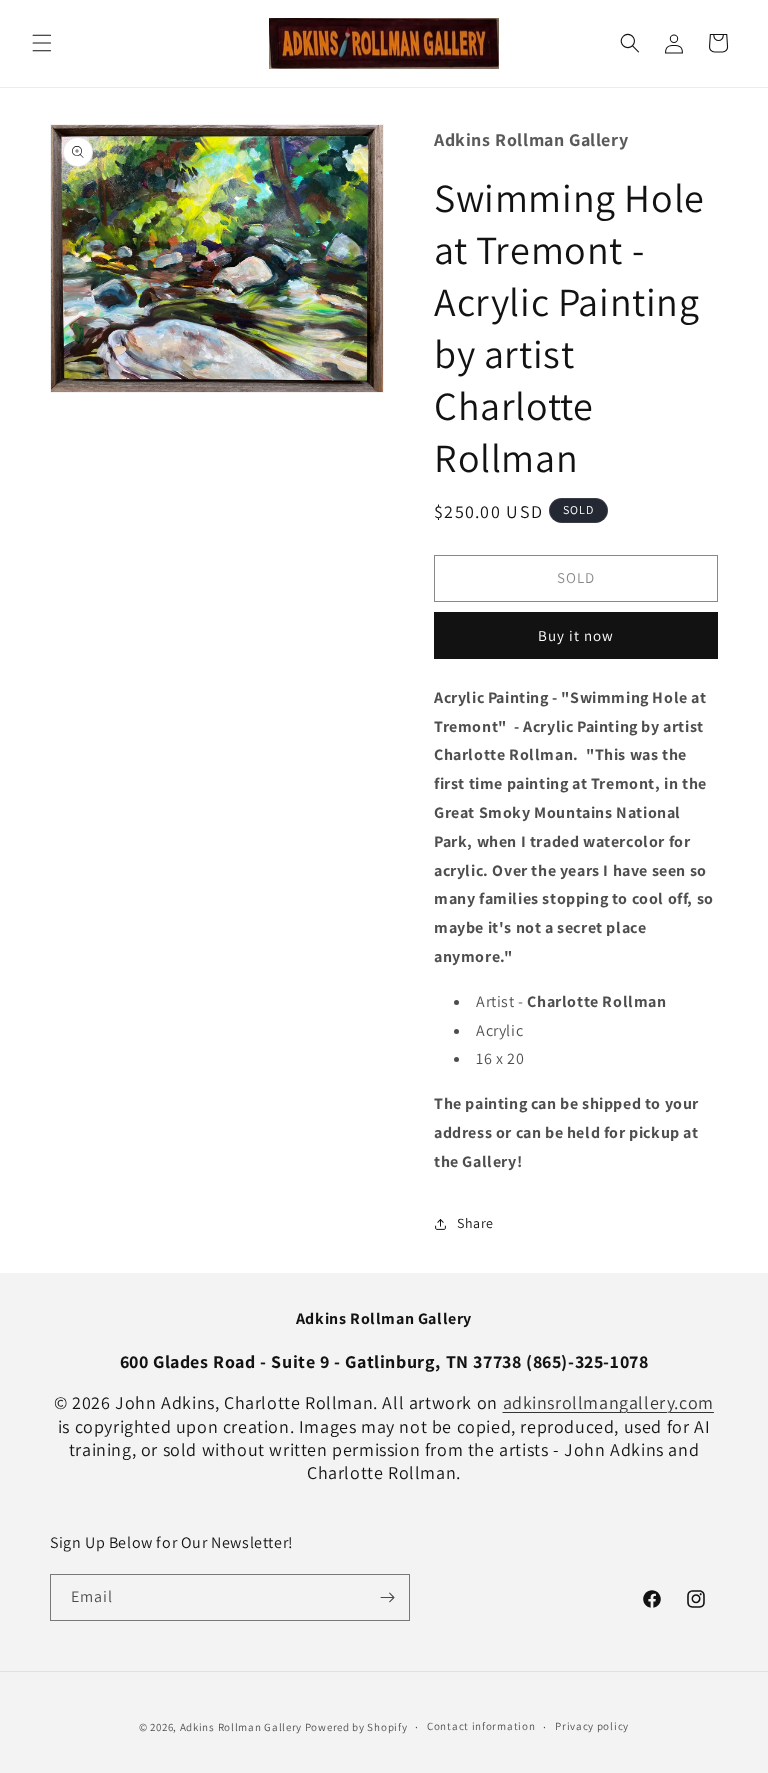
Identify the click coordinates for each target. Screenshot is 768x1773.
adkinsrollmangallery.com (608, 1402)
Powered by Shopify (356, 1727)
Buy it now (576, 635)
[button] (42, 43)
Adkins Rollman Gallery (241, 1727)
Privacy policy (592, 1726)
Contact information (481, 1726)
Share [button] (475, 1223)
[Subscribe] (387, 1597)
